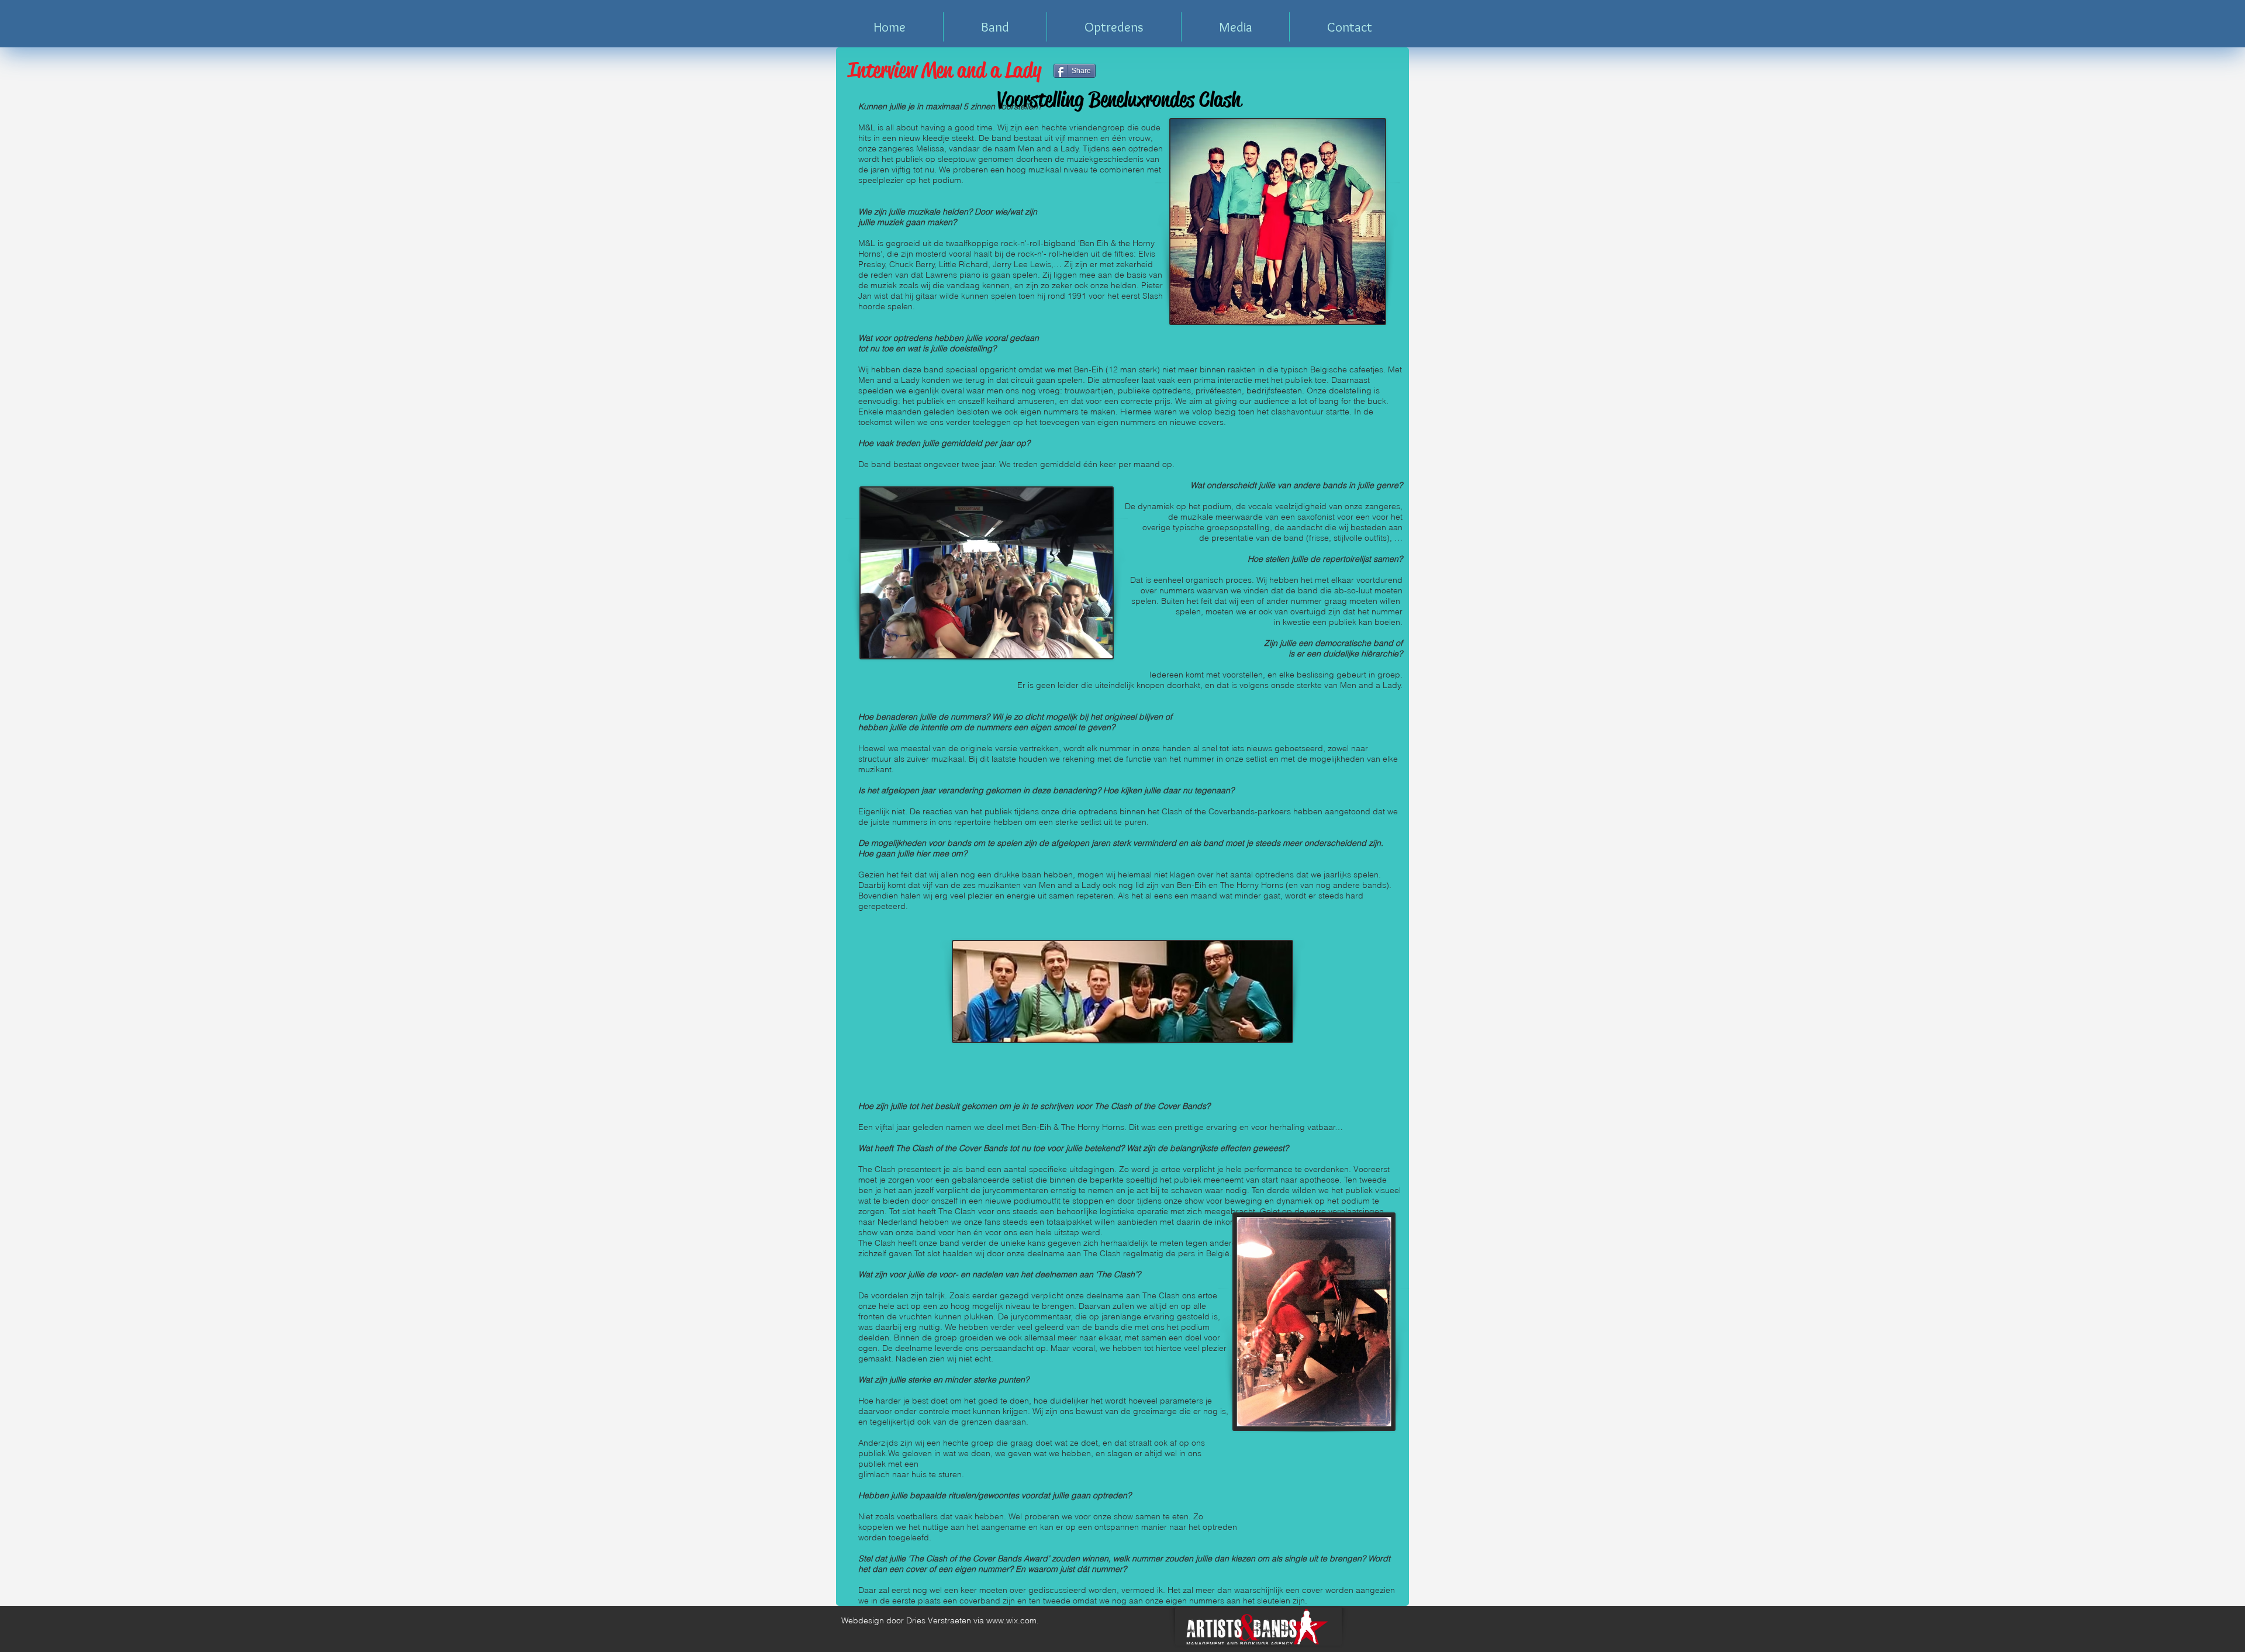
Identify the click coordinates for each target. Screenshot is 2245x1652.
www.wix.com (1011, 1620)
